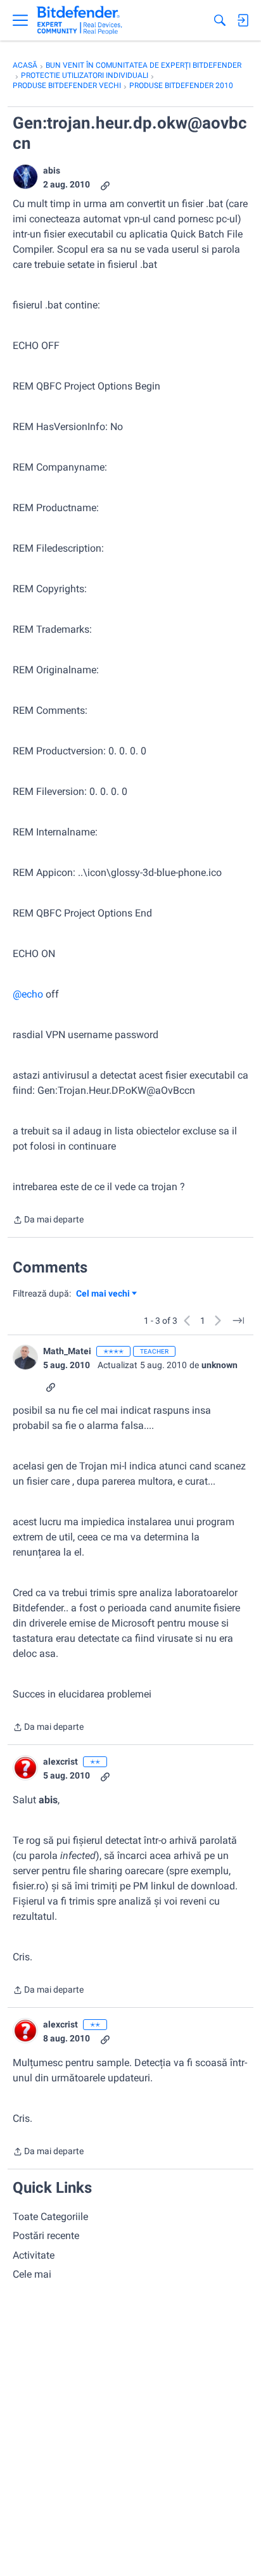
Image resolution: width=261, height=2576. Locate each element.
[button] (25, 177)
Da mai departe (48, 1221)
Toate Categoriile (50, 2217)
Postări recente (46, 2236)
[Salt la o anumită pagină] (238, 1321)
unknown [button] (220, 1365)
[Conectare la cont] (243, 20)
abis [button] (52, 170)
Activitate (34, 2255)
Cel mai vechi (105, 1294)
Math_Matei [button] (67, 1351)
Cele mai (32, 2274)
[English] (80, 20)
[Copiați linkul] (105, 185)
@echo (28, 994)
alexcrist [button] (60, 1761)
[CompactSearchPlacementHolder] (220, 20)
